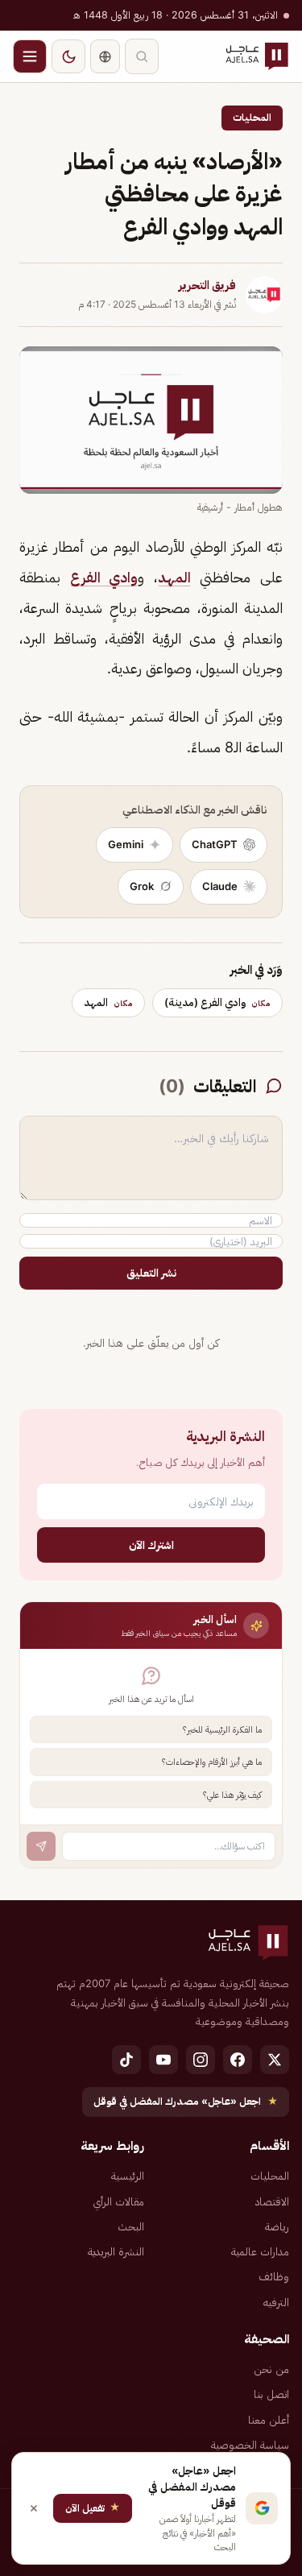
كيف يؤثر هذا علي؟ (232, 1795)
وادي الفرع (104, 577)
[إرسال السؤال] (41, 1846)
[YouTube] (163, 2060)
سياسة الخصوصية (250, 2445)
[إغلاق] (34, 2508)
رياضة (277, 2226)
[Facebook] (238, 2060)
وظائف (274, 2276)
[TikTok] (126, 2060)
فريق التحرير (207, 285)
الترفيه (276, 2302)
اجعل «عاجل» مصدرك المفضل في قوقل (186, 2101)
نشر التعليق (151, 1273)
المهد (174, 577)
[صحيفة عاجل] (257, 56)
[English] (105, 56)
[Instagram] (201, 2060)
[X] (275, 2060)
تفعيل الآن (93, 2507)
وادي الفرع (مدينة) (217, 1002)
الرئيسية (128, 2176)
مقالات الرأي (118, 2201)
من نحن (271, 2369)
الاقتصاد (272, 2201)
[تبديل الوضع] (68, 56)
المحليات (252, 117)
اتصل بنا (271, 2394)
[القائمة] (30, 56)
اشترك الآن (151, 1545)
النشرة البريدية (116, 2251)
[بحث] (142, 56)
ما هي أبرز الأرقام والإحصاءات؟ (212, 1762)
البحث (131, 2226)
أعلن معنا (269, 2420)
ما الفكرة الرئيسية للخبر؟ (222, 1729)
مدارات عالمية (260, 2251)
